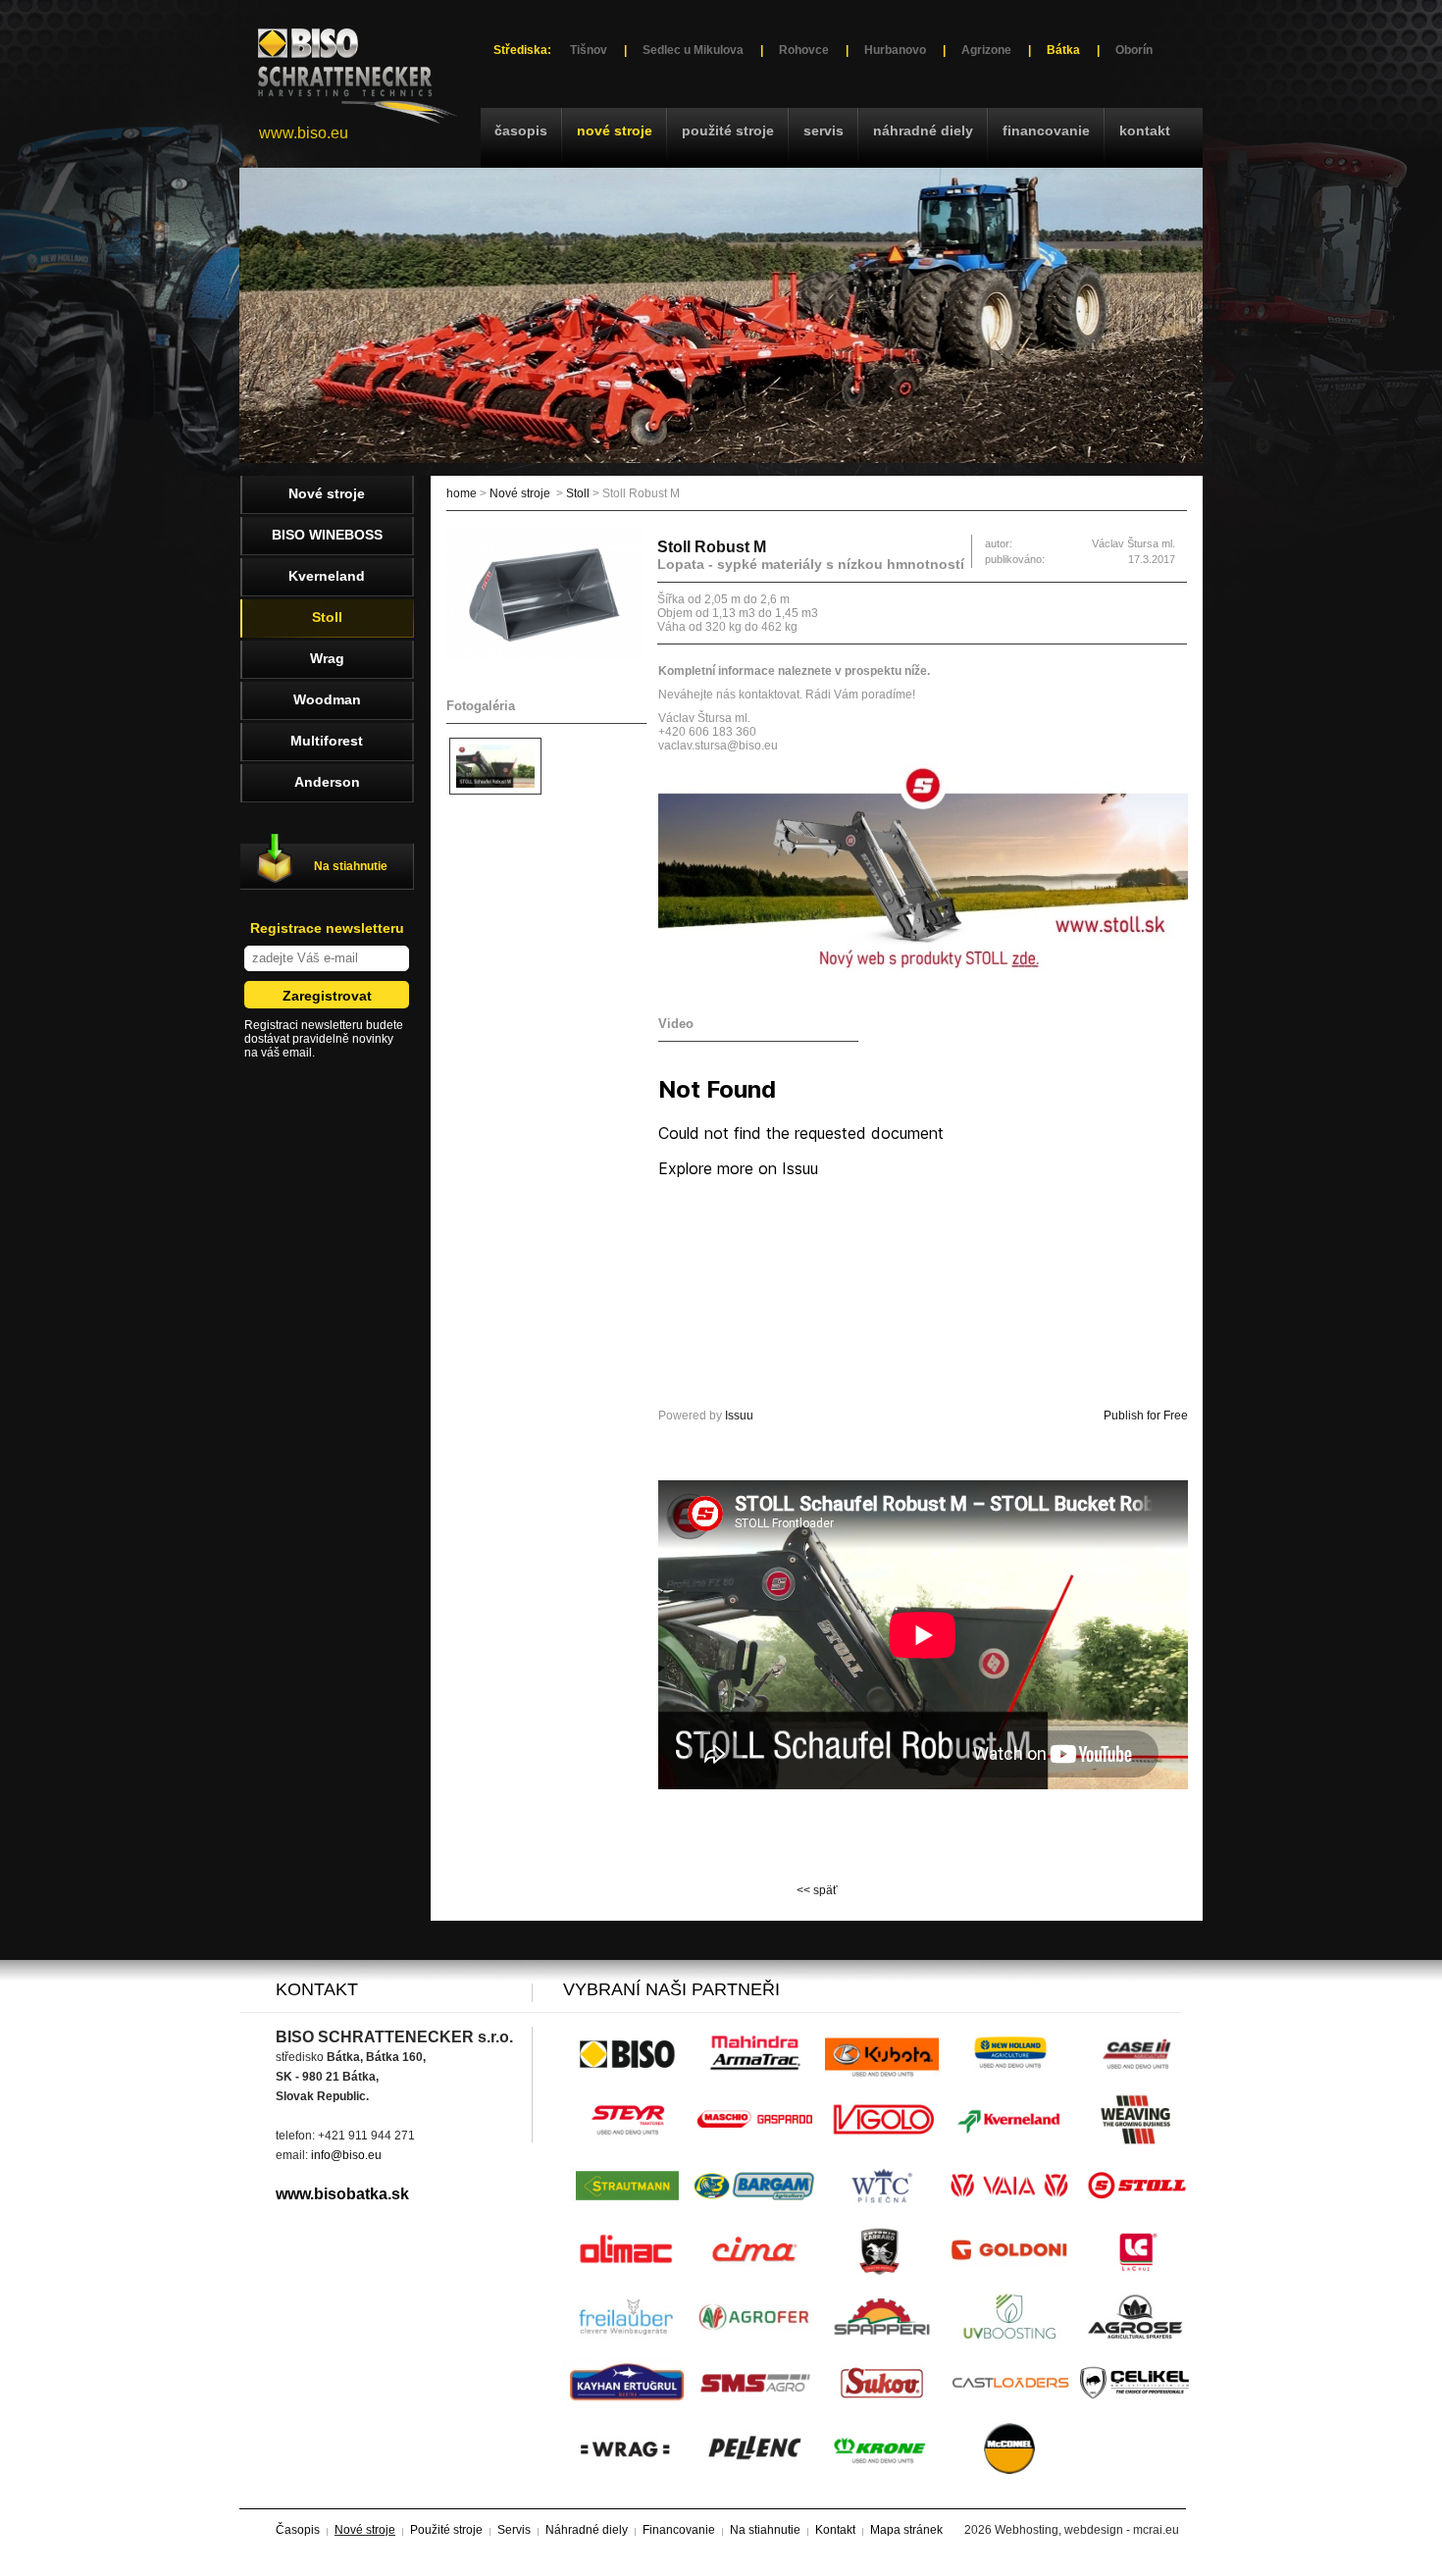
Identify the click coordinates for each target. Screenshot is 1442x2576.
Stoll (578, 493)
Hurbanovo (895, 50)
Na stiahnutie (351, 866)
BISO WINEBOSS (327, 535)
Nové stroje (615, 130)
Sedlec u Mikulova (693, 50)
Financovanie (1046, 130)
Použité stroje (728, 130)
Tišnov (589, 50)
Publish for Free (1146, 1416)
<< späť (817, 1890)
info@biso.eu (346, 2155)
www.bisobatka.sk (342, 2194)
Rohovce (804, 50)
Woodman (327, 699)
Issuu (739, 1416)
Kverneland (327, 576)
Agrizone (986, 50)
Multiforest (327, 741)
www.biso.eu (304, 133)
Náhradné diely (923, 130)
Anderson (327, 782)
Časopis (521, 130)
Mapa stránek (906, 2530)
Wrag (327, 658)
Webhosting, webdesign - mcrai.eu (1087, 2530)
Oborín (1134, 50)
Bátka (1063, 50)
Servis (824, 130)
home (462, 493)
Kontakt (1145, 130)
